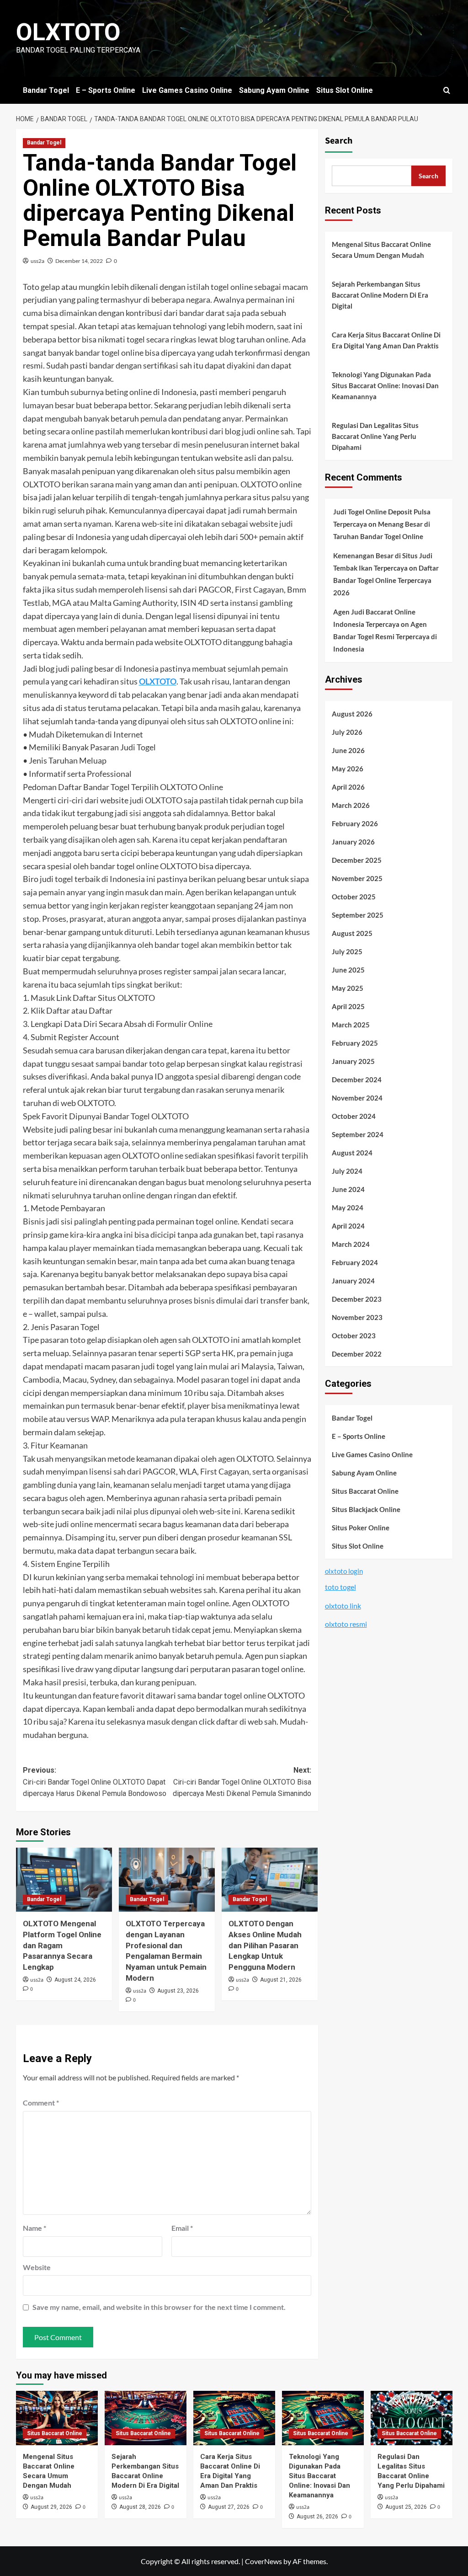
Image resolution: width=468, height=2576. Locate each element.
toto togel (340, 1587)
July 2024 (347, 1171)
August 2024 (352, 1153)
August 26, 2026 (317, 2517)
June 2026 (348, 750)
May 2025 (348, 988)
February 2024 (355, 1262)
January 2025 (353, 1061)
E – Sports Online (106, 90)
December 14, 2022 (79, 261)
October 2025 (354, 897)
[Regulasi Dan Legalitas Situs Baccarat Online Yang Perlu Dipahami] (412, 2418)
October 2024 (354, 1116)
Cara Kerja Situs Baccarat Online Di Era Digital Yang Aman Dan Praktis (386, 340)
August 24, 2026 (75, 1980)
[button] (447, 90)
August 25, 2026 (406, 2507)
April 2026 (348, 787)
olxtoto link (343, 1606)
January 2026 (353, 842)
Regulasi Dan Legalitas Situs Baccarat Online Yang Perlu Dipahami (375, 436)
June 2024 (348, 1189)
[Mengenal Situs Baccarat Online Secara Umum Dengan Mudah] (57, 2418)
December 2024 (357, 1080)
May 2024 (348, 1208)
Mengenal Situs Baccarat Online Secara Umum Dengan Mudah (381, 250)
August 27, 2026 (229, 2507)
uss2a (37, 261)
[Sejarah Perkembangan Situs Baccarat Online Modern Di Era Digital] (146, 2418)
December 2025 (357, 860)
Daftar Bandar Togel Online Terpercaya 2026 (386, 580)
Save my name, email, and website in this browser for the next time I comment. (159, 2307)
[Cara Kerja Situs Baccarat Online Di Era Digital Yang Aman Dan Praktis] (234, 2418)
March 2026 (351, 805)
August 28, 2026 (140, 2507)
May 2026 (348, 769)
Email (182, 2228)
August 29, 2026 (51, 2507)
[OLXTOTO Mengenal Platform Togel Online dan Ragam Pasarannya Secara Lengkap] (64, 1880)
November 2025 (357, 878)
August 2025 (352, 933)
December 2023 (357, 1299)
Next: (242, 1782)
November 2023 (357, 1317)
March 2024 (351, 1244)
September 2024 (358, 1134)
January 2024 (353, 1281)
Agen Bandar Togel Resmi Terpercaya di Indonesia (385, 636)
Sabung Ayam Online (274, 90)
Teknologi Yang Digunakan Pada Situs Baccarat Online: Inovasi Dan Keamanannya (385, 385)
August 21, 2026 (281, 1980)
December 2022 (357, 1354)
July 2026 (347, 732)
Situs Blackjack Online (366, 1509)
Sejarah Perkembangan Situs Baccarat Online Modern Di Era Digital (380, 295)
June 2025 (348, 970)
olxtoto (68, 32)
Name (35, 2228)
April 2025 (348, 1006)
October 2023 (354, 1336)
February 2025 (355, 1043)
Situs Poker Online (361, 1528)
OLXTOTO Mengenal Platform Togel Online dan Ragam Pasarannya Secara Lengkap (62, 1945)
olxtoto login (344, 1571)
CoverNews (263, 2561)
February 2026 (355, 823)
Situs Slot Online (345, 90)
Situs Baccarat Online (365, 1491)
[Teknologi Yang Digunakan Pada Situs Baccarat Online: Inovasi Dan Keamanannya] (323, 2418)
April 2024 (348, 1226)
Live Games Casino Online (187, 90)
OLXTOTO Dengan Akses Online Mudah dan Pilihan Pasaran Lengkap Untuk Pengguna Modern (265, 1945)
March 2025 (351, 1025)
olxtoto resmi (346, 1624)
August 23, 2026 (178, 1991)
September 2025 (358, 915)
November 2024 (357, 1098)
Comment (41, 2103)
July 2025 (347, 951)
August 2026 (352, 714)
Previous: (95, 1782)
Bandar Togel (46, 90)
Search (339, 141)
